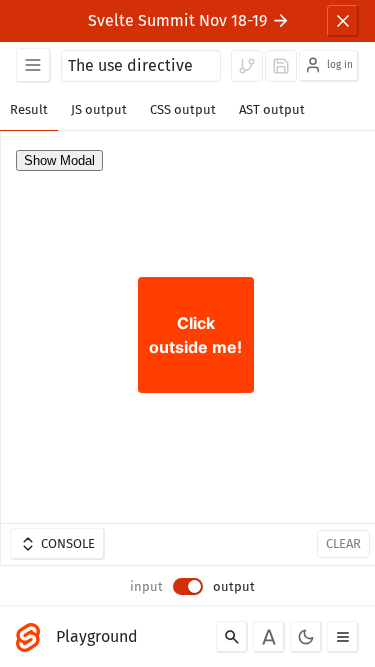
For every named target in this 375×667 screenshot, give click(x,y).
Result (29, 109)
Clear (343, 543)
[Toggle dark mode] (306, 637)
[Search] (232, 637)
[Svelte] (33, 637)
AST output (272, 109)
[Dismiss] (343, 21)
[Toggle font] (269, 637)
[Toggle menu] (343, 637)
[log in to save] (281, 66)
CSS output (183, 109)
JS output (99, 109)
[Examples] (33, 65)
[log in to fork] (247, 66)
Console (68, 543)
